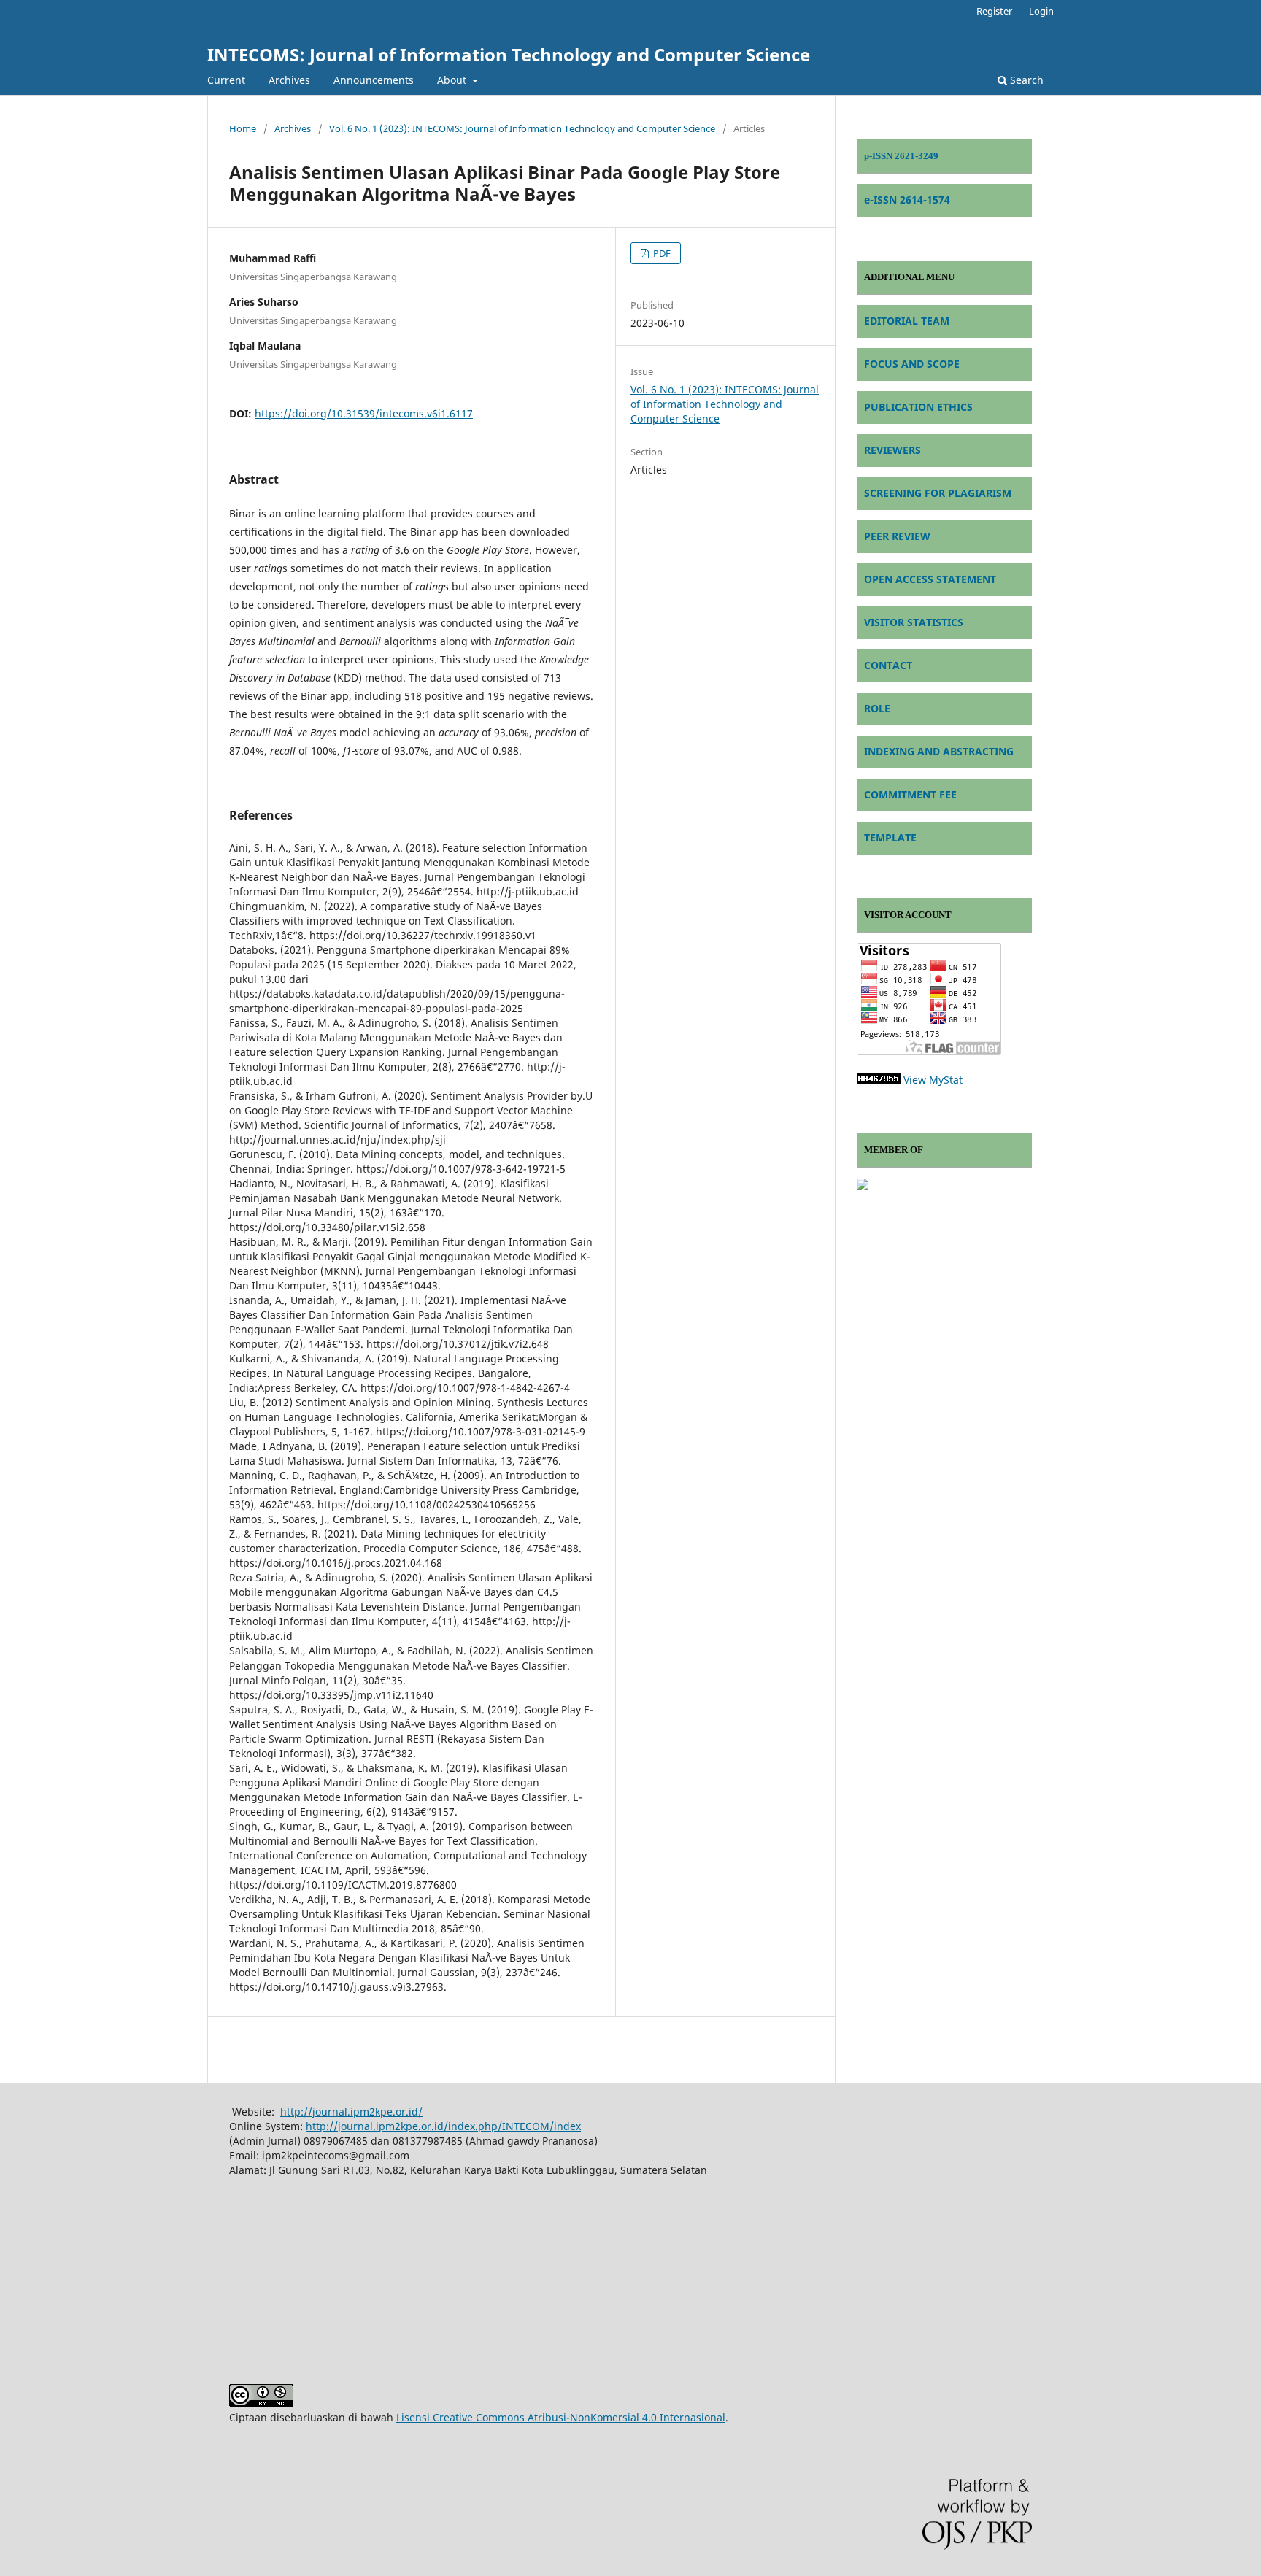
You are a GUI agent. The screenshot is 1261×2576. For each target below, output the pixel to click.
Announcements (374, 80)
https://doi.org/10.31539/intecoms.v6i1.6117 (364, 413)
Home (243, 128)
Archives (289, 80)
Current (226, 80)
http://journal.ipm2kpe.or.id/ (351, 2112)
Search (1025, 80)
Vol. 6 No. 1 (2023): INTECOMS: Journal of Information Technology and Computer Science (522, 128)
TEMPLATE (890, 837)
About (453, 80)
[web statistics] (879, 1080)
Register (994, 11)
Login (1041, 11)
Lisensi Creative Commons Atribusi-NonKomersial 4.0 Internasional (561, 2417)
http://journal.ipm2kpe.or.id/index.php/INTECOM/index (443, 2126)
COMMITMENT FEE (910, 794)
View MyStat (933, 1080)
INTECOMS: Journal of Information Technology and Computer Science (509, 54)
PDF (661, 253)
